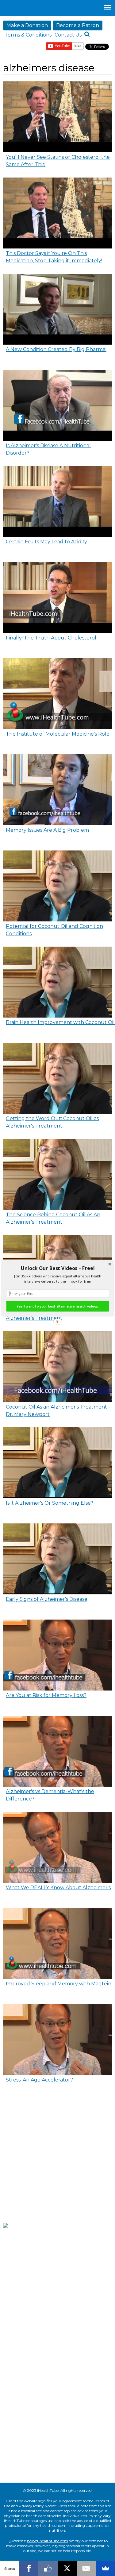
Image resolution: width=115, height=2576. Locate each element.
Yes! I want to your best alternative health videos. (57, 1306)
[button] (57, 1268)
